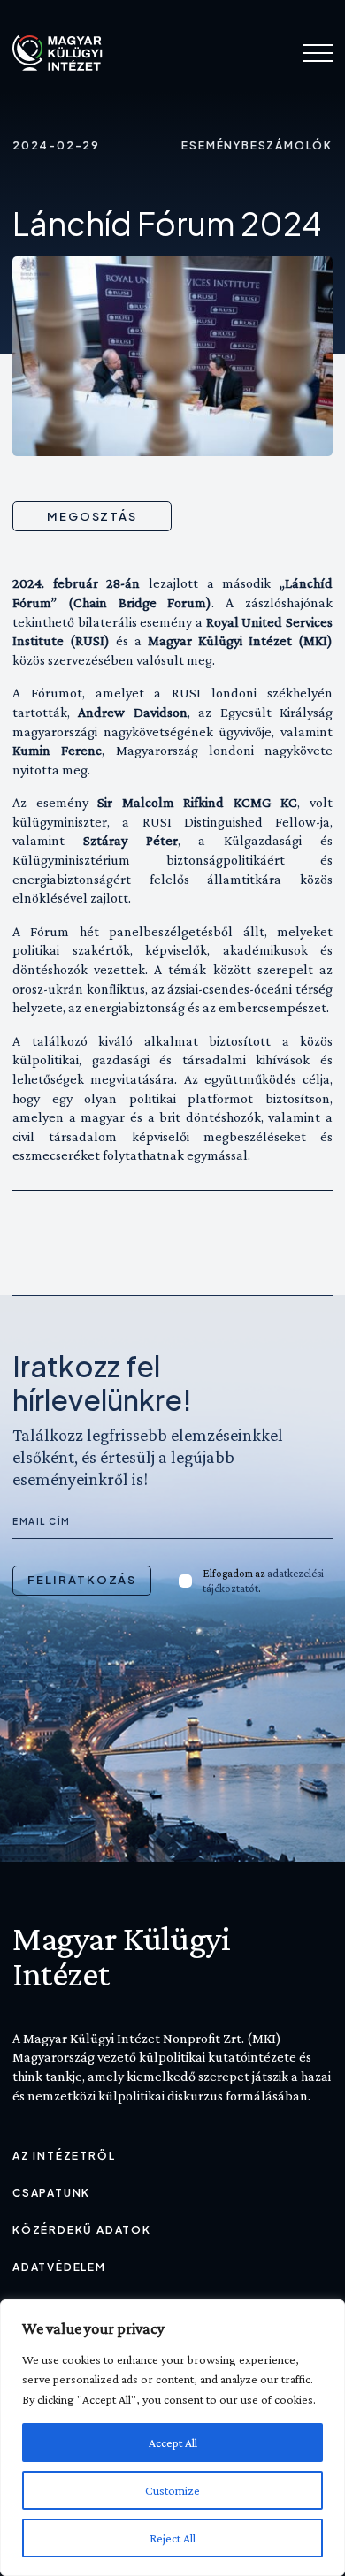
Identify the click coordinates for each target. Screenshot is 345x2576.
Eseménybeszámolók (257, 145)
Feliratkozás (82, 1580)
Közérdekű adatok (82, 2230)
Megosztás (92, 516)
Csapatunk (51, 2193)
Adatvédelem (59, 2267)
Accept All (173, 2443)
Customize (172, 2490)
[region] (172, 2438)
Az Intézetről (64, 2156)
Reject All (172, 2538)
